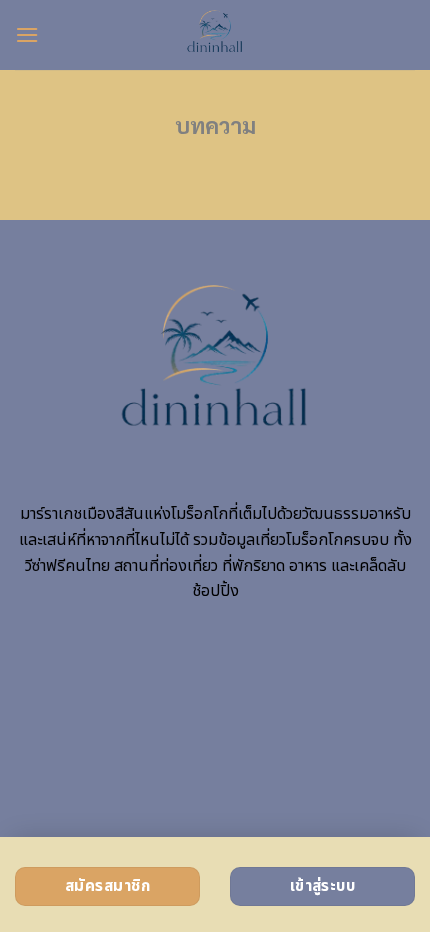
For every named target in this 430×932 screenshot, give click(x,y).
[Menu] (27, 34)
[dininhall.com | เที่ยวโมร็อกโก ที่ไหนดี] (215, 35)
